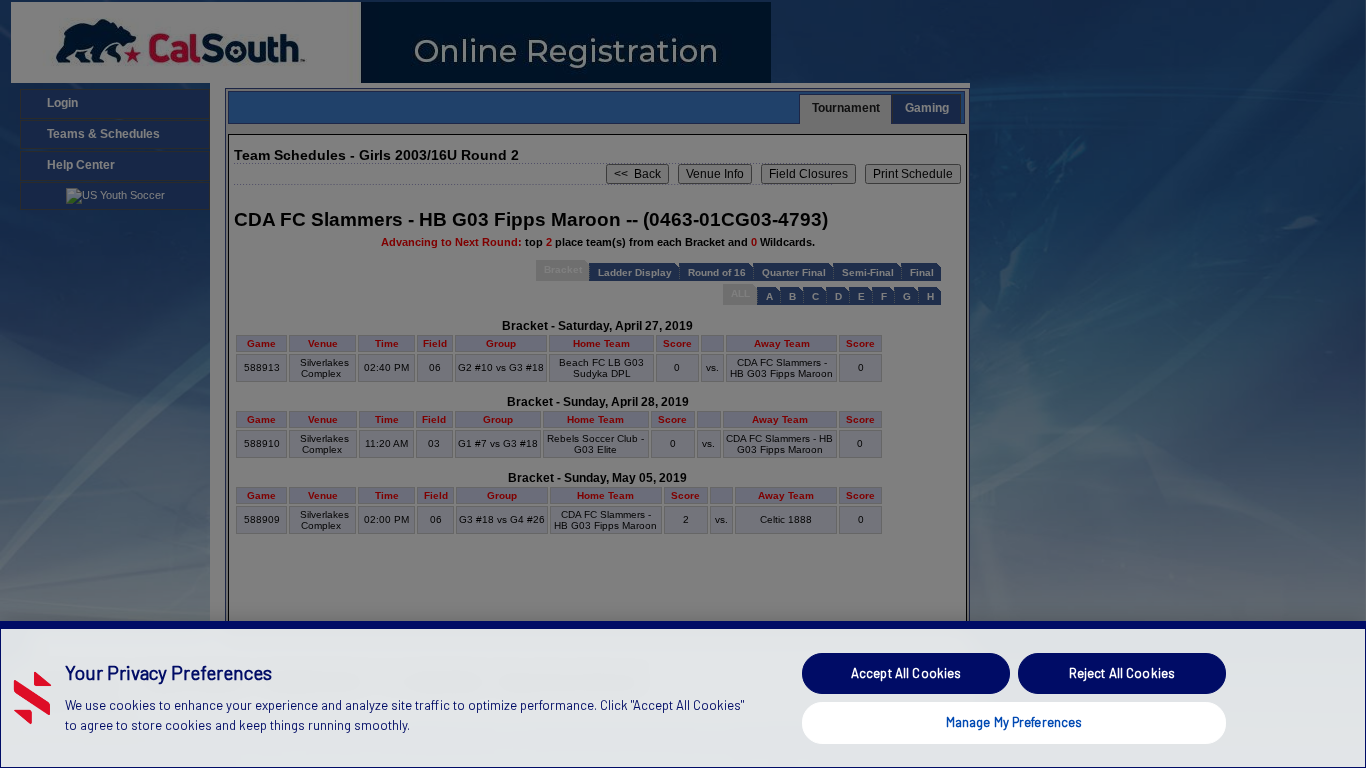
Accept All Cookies (906, 673)
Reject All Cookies (1122, 673)
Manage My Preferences (1014, 722)
